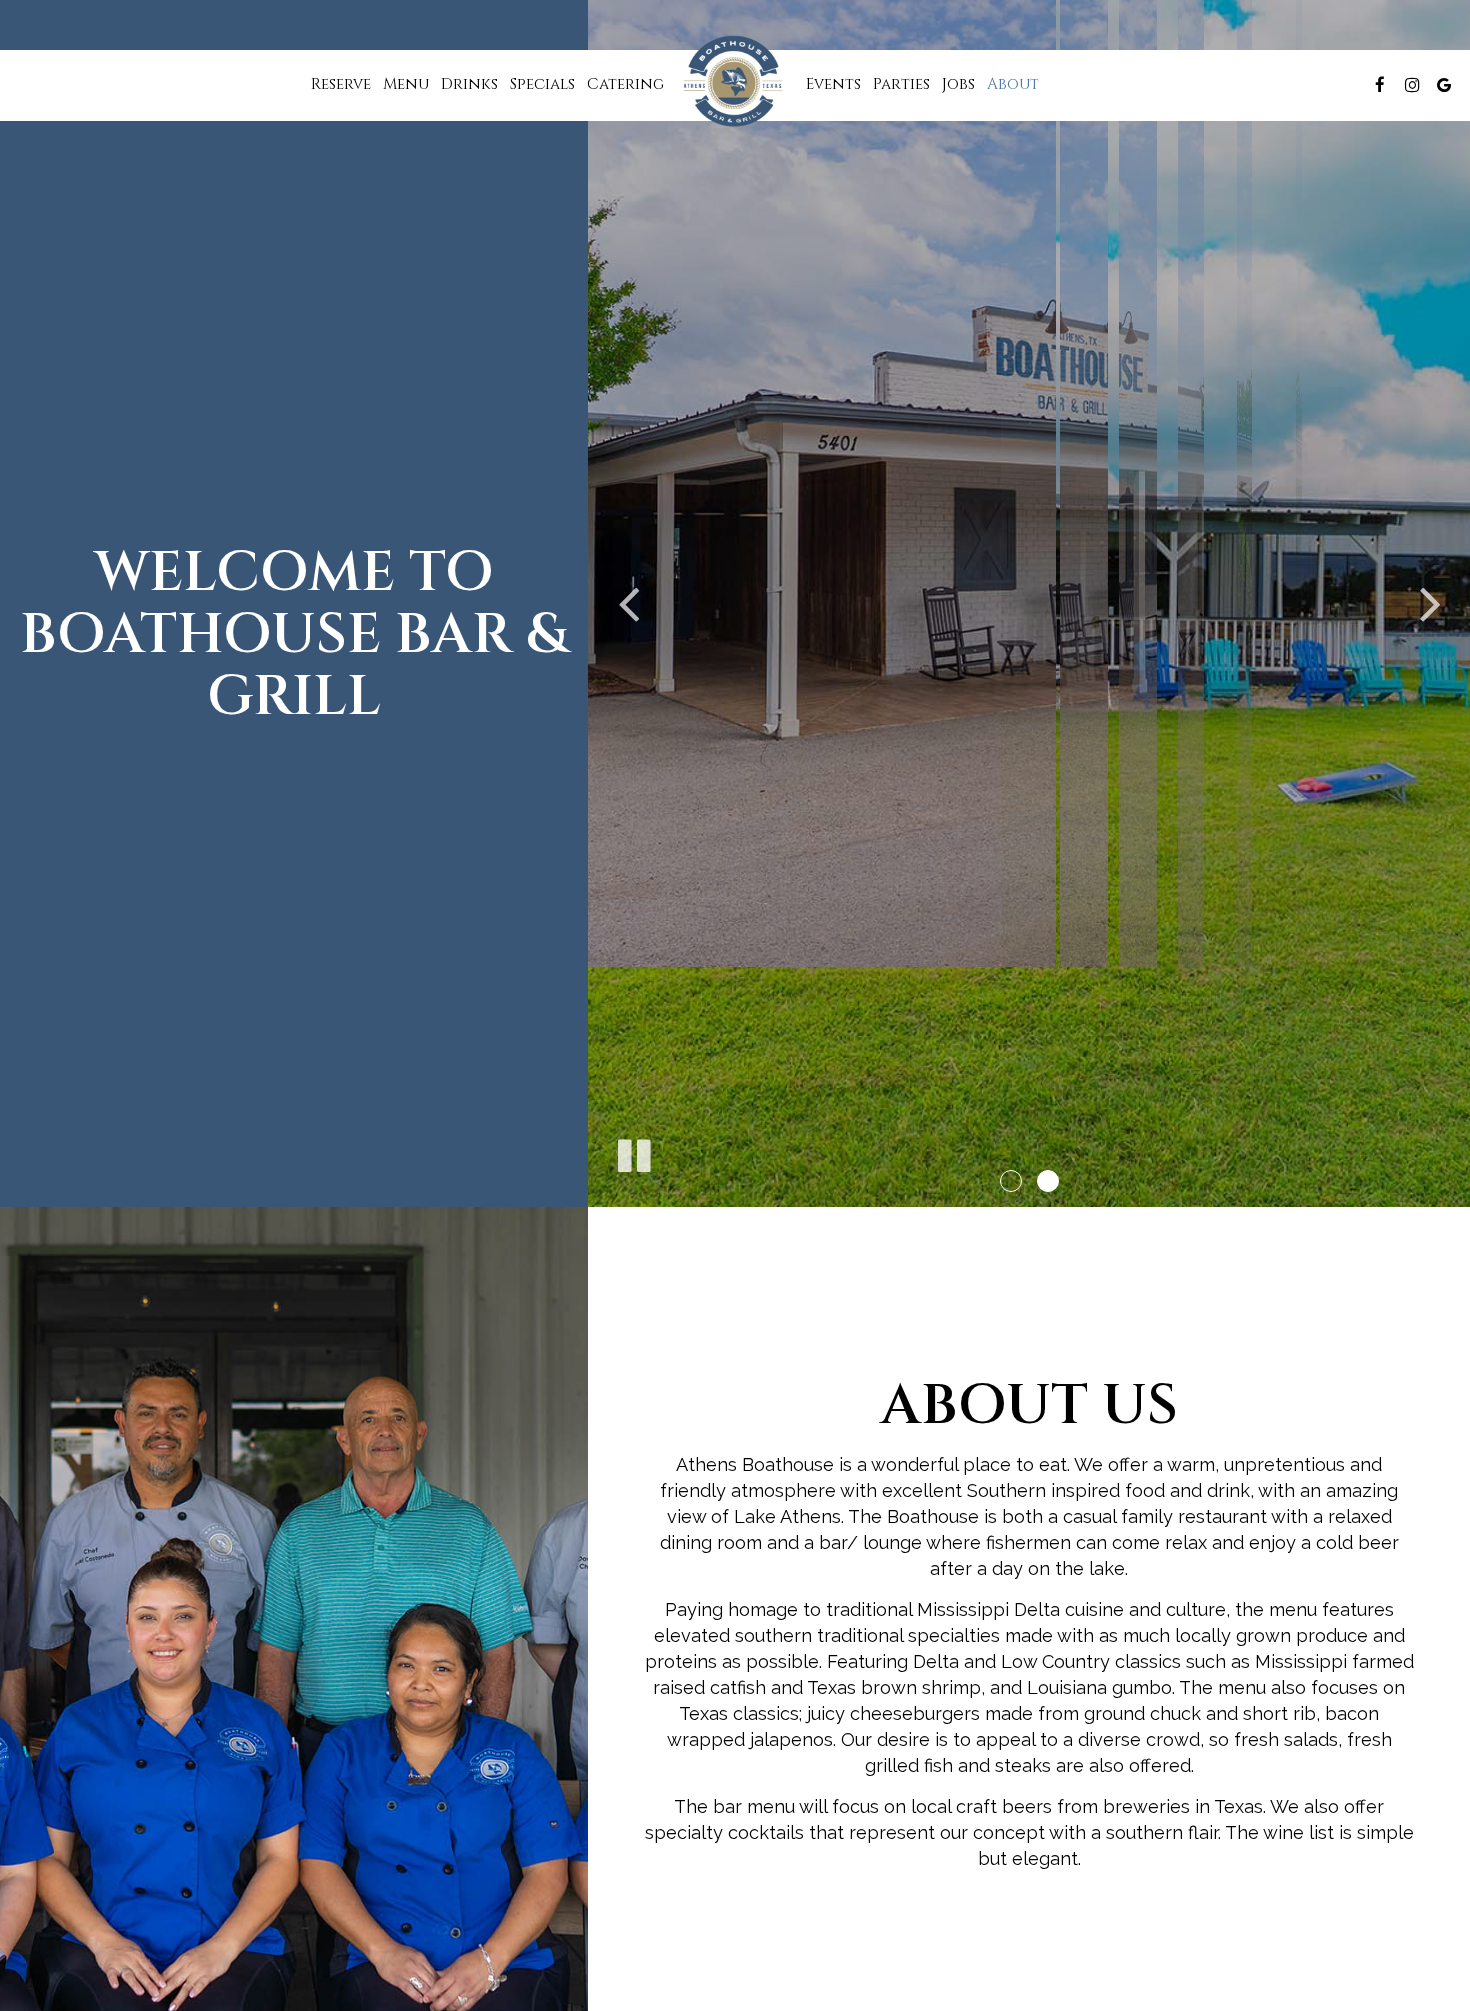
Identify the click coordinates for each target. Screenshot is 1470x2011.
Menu (406, 85)
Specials (542, 85)
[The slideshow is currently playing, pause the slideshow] (633, 1152)
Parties (901, 85)
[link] (735, 81)
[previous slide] (628, 603)
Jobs (958, 85)
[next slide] (1430, 603)
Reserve (341, 85)
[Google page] (1444, 85)
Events (833, 85)
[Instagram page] (1412, 85)
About (1013, 85)
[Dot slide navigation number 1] (1011, 1181)
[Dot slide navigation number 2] (1048, 1181)
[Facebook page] (1380, 85)
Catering (625, 85)
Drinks (469, 85)
